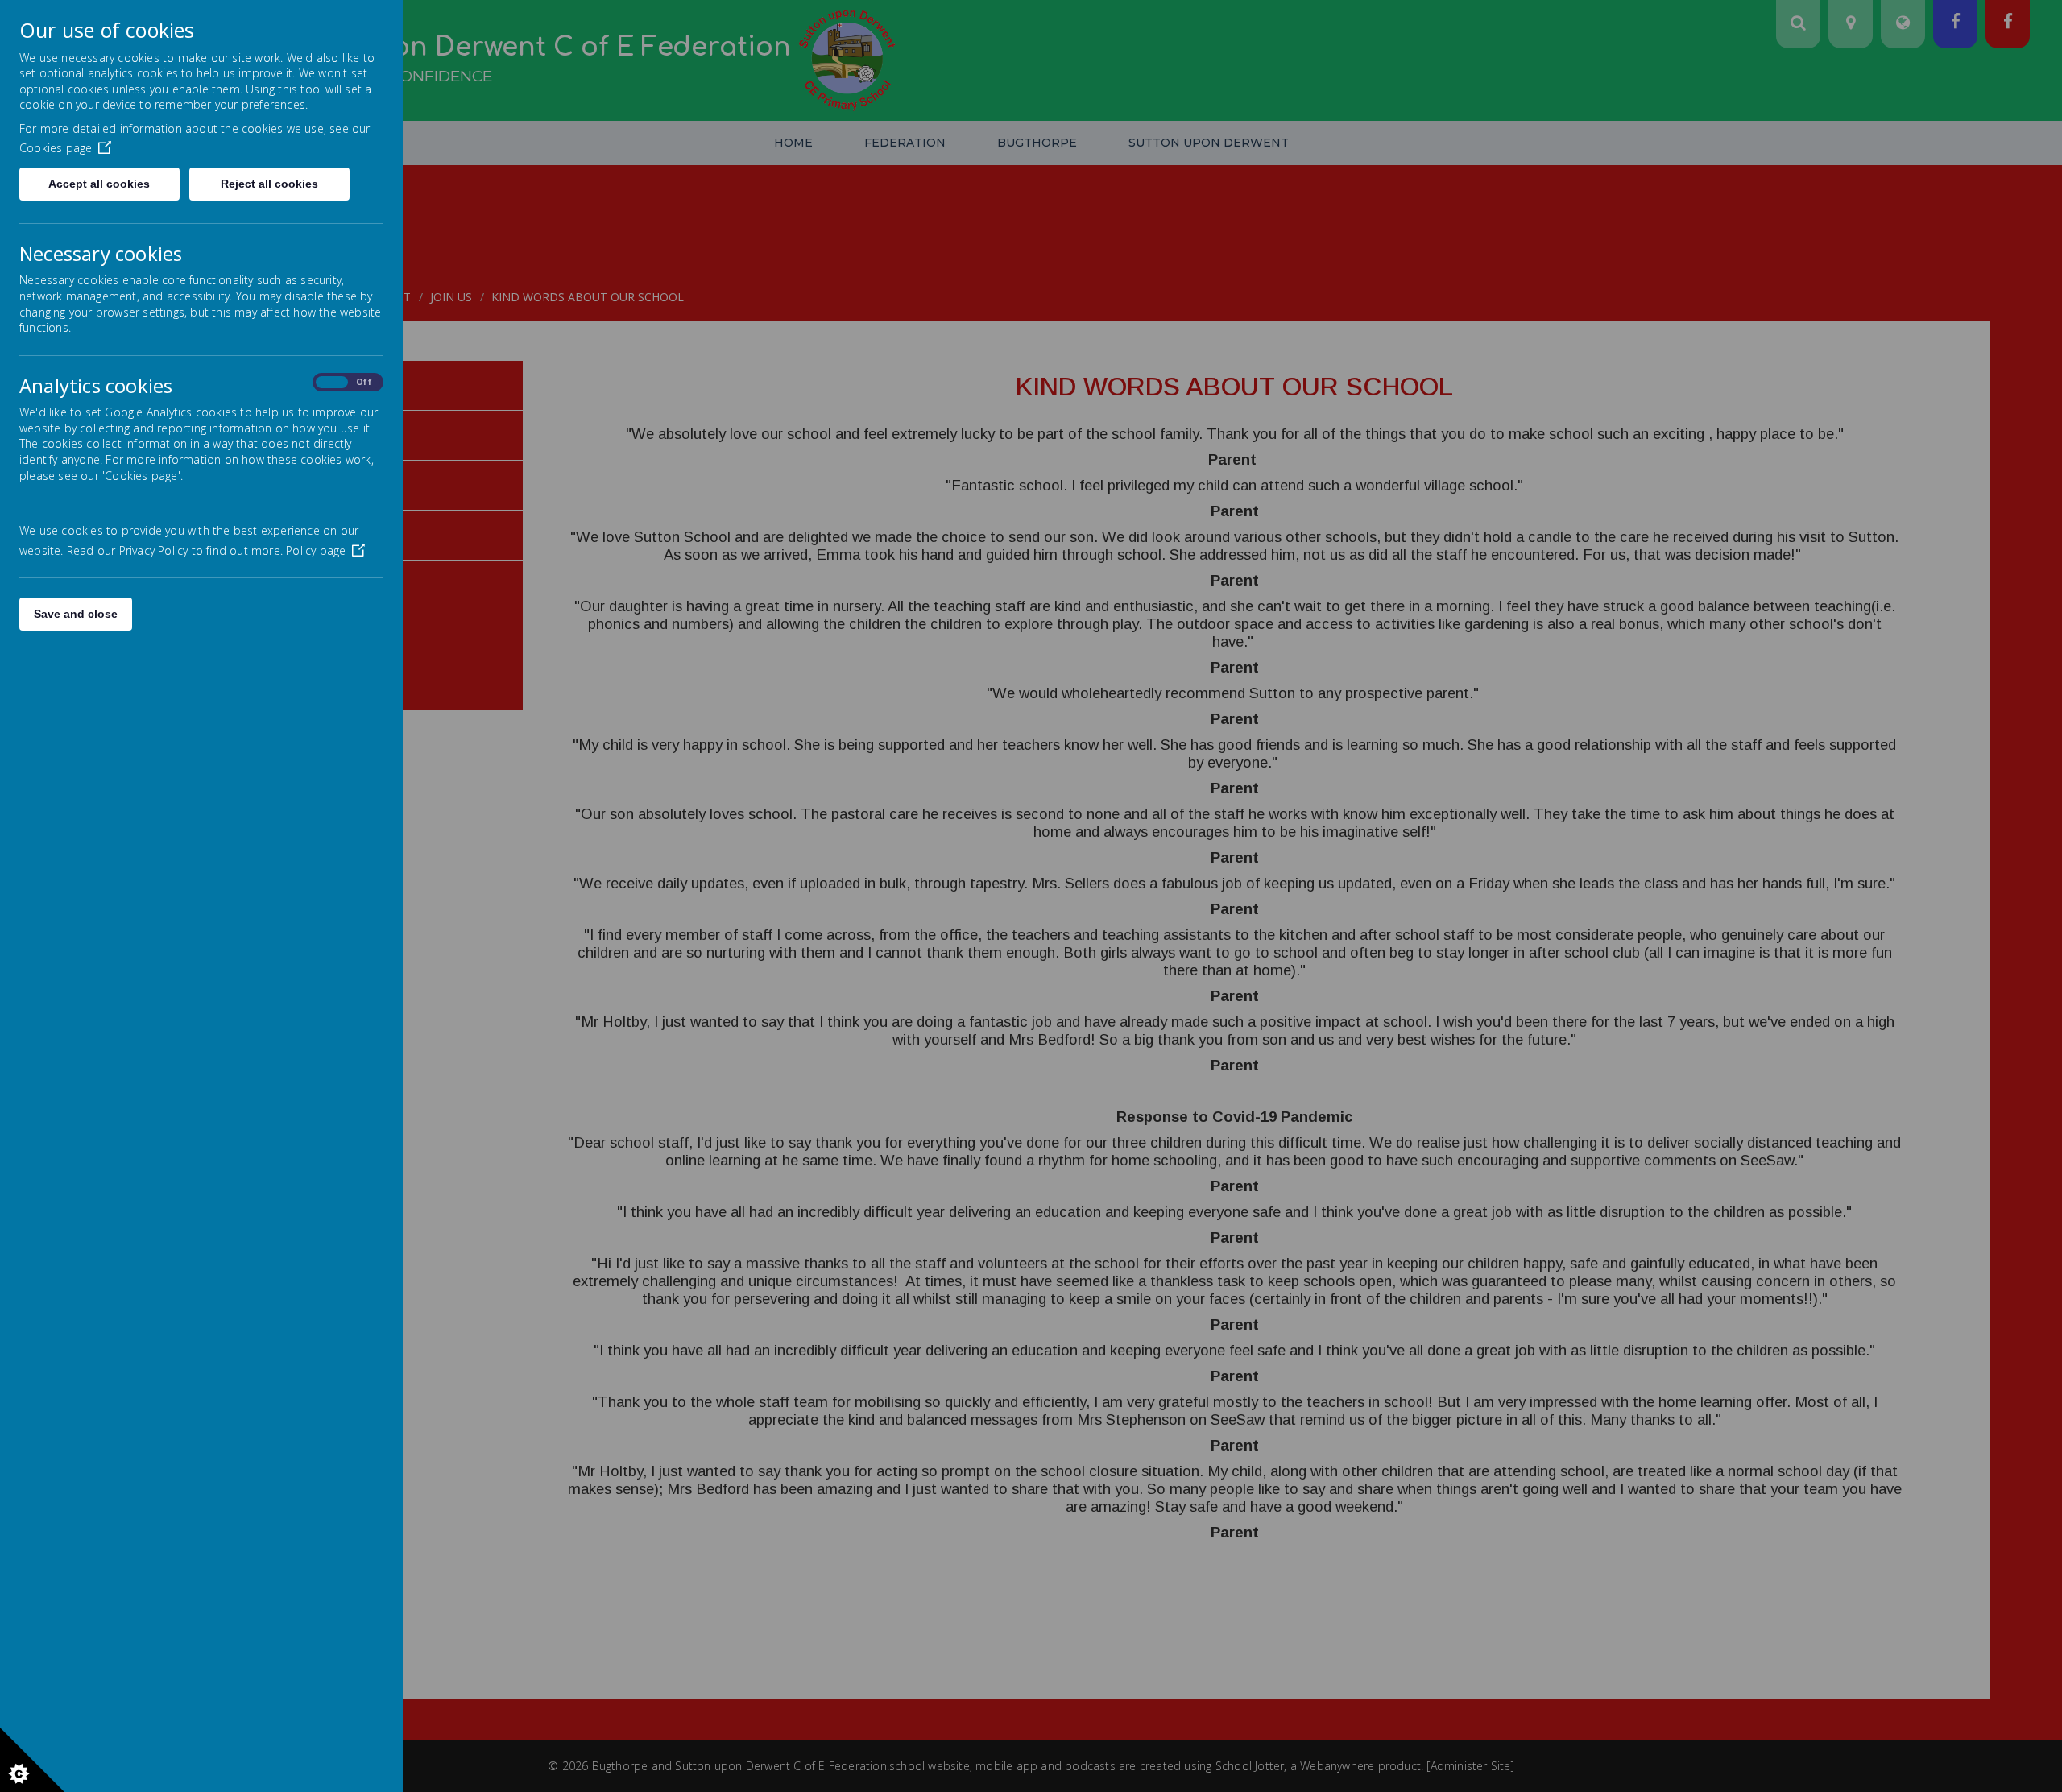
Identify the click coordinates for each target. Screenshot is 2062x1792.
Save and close (76, 614)
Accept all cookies (99, 184)
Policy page (316, 550)
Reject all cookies (269, 184)
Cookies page (56, 148)
